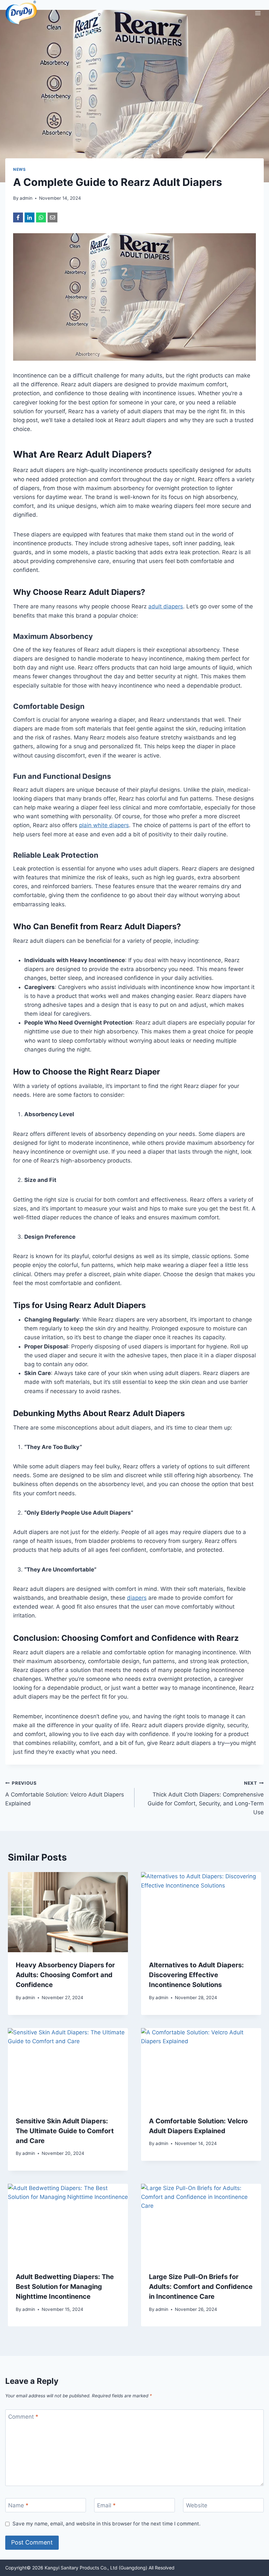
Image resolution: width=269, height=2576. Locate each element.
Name (18, 2505)
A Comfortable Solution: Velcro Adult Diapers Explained (65, 1794)
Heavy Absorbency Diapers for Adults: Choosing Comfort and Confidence (65, 1975)
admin (26, 198)
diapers (137, 1598)
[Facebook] (18, 217)
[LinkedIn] (30, 217)
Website (197, 2505)
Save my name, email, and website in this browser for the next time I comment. (106, 2524)
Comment (23, 2417)
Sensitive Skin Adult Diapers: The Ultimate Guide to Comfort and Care (65, 2131)
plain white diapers (104, 825)
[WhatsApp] (41, 217)
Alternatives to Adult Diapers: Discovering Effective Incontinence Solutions (196, 1975)
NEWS (19, 169)
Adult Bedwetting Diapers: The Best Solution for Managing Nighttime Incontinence (65, 2287)
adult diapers (166, 606)
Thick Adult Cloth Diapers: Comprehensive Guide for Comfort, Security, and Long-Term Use (206, 1798)
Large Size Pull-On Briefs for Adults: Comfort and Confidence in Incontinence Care (201, 2287)
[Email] (52, 217)
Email (106, 2505)
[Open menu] (258, 13)
